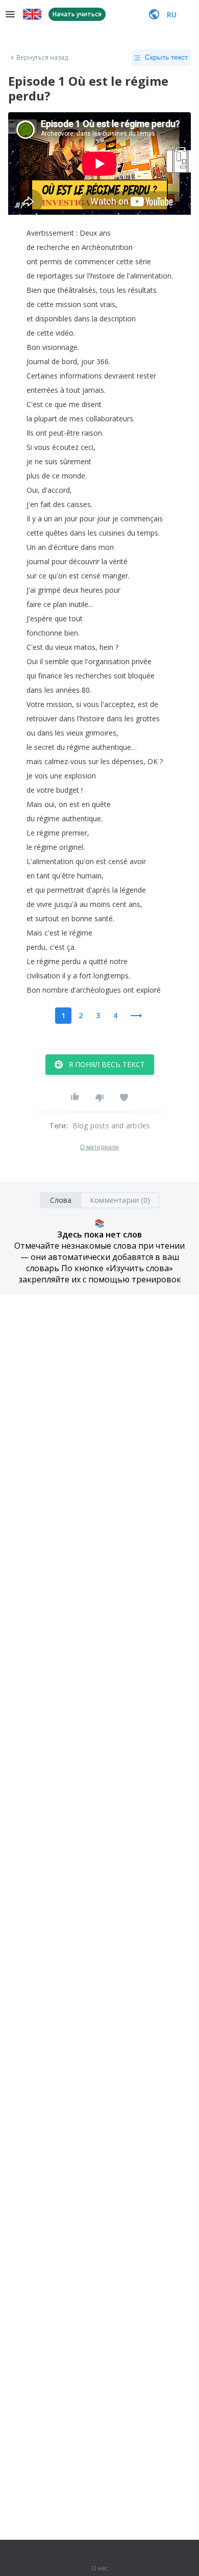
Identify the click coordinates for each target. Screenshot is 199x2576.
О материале (99, 1147)
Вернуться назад (42, 58)
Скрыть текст (166, 57)
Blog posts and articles (111, 1126)
